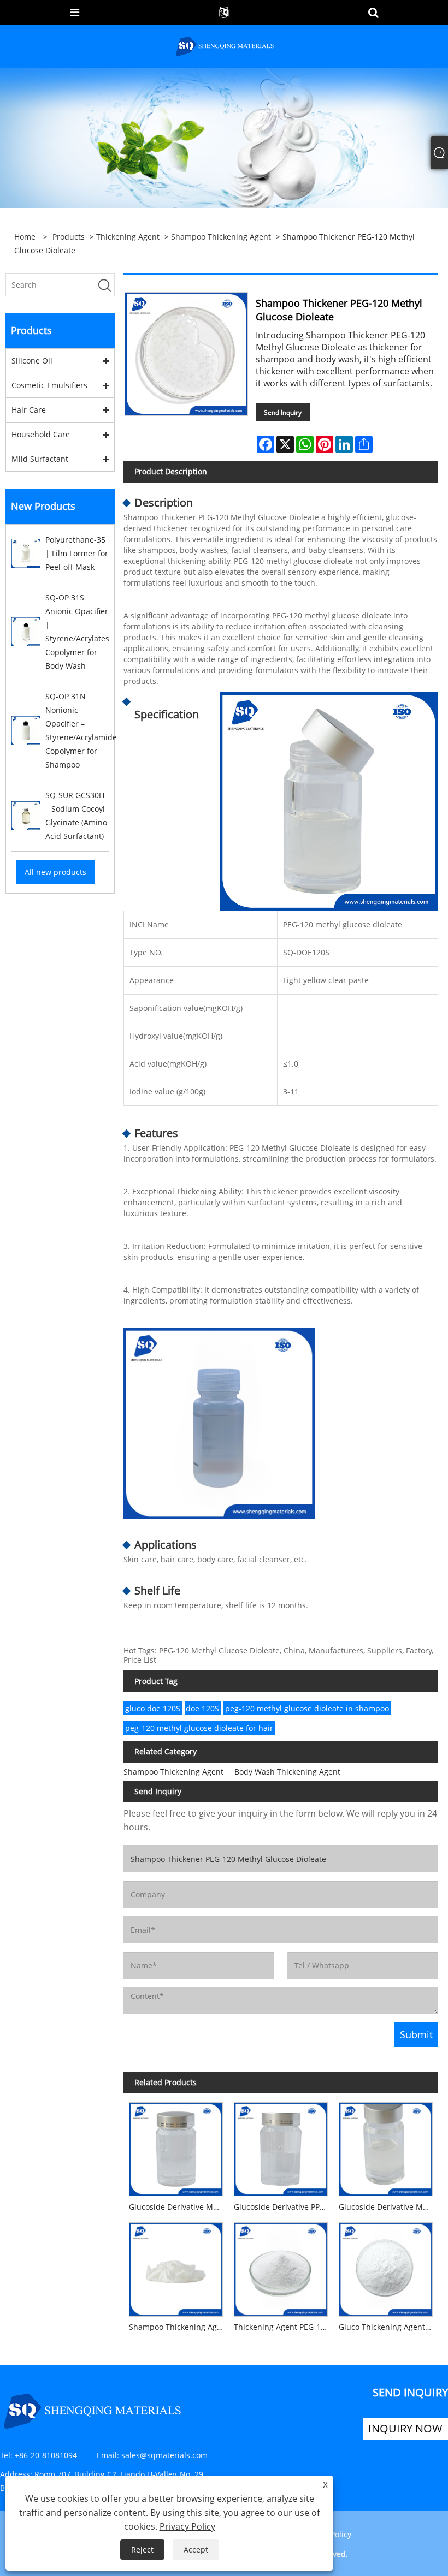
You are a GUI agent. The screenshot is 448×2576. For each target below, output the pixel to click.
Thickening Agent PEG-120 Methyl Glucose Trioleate (284, 2327)
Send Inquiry (283, 412)
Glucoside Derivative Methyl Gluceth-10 (388, 2207)
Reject (142, 2550)
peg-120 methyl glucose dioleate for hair (199, 1728)
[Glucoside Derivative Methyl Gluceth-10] (386, 2146)
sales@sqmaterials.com (164, 2455)
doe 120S (202, 1708)
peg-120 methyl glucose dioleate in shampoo (307, 1708)
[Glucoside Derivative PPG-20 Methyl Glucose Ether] (281, 2146)
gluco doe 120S (153, 1708)
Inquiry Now (405, 2428)
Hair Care (29, 410)
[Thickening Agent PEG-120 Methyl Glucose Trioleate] (281, 2267)
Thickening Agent (128, 237)
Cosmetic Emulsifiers (49, 385)
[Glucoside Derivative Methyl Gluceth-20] (176, 2146)
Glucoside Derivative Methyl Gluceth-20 (179, 2207)
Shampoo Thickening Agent (221, 237)
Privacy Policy (187, 2526)
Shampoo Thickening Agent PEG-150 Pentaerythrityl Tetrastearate (179, 2327)
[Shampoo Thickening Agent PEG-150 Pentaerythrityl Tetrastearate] (176, 2267)
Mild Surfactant (40, 459)
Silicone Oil (32, 361)
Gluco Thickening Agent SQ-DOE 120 (388, 2327)
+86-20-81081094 (46, 2455)
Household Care (41, 434)
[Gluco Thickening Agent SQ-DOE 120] (386, 2267)
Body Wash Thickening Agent (287, 1772)
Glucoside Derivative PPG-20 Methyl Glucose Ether (284, 2207)
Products (69, 237)
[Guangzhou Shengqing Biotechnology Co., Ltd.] (225, 46)
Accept (196, 2550)
